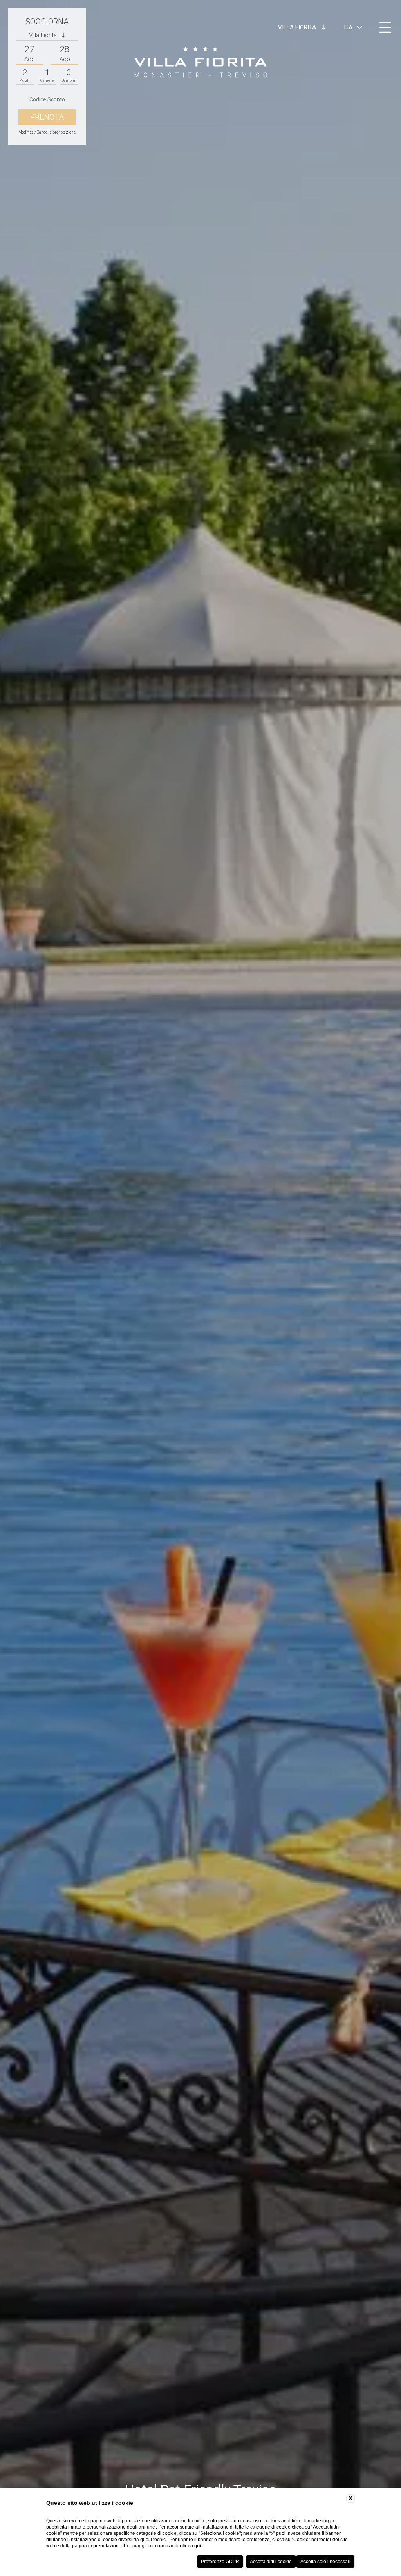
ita (348, 27)
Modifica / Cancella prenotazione (47, 132)
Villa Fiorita (298, 27)
